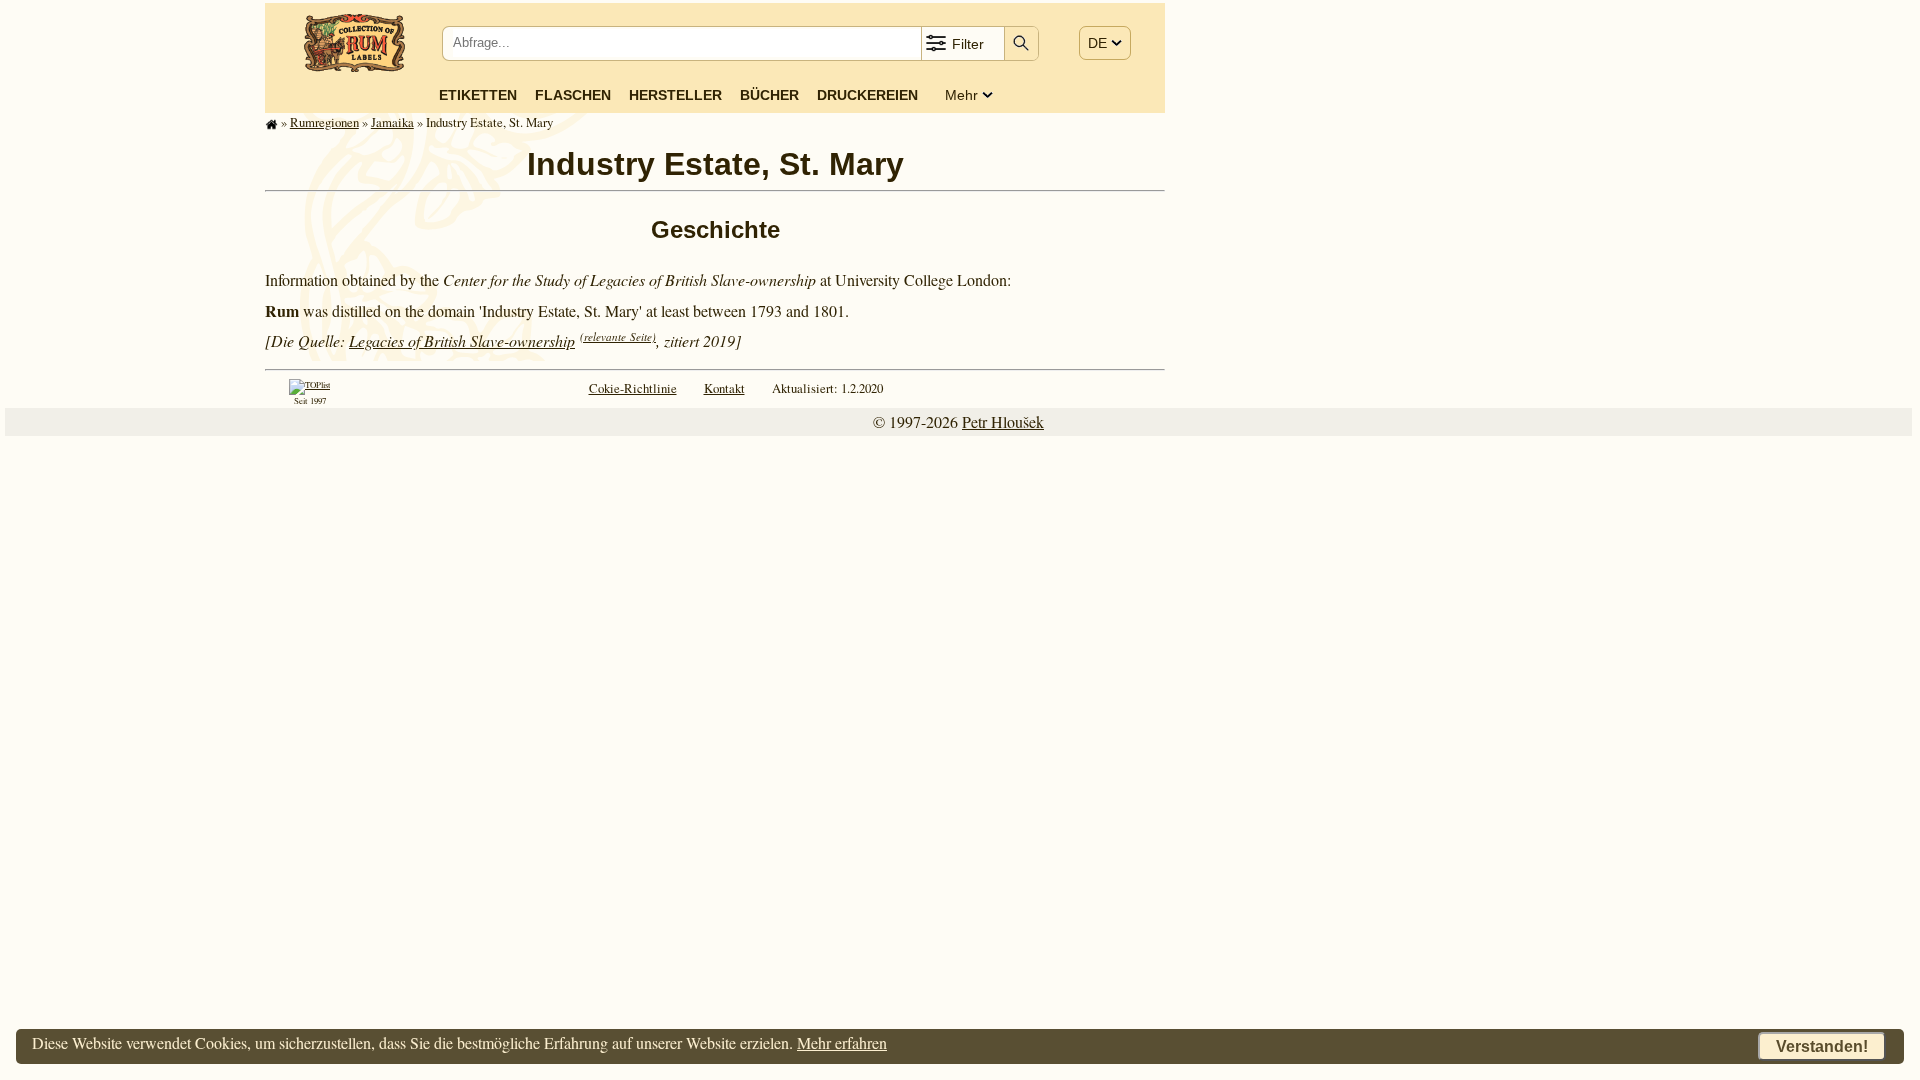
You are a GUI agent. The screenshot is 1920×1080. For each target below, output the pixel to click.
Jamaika (392, 122)
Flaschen (573, 95)
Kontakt (724, 388)
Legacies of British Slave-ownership (462, 340)
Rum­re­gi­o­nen (324, 122)
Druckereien (867, 95)
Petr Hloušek (1003, 421)
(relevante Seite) (618, 336)
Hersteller (675, 95)
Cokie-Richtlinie (633, 388)
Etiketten (478, 95)
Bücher (769, 95)
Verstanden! (1822, 1046)
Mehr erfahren (842, 1042)
